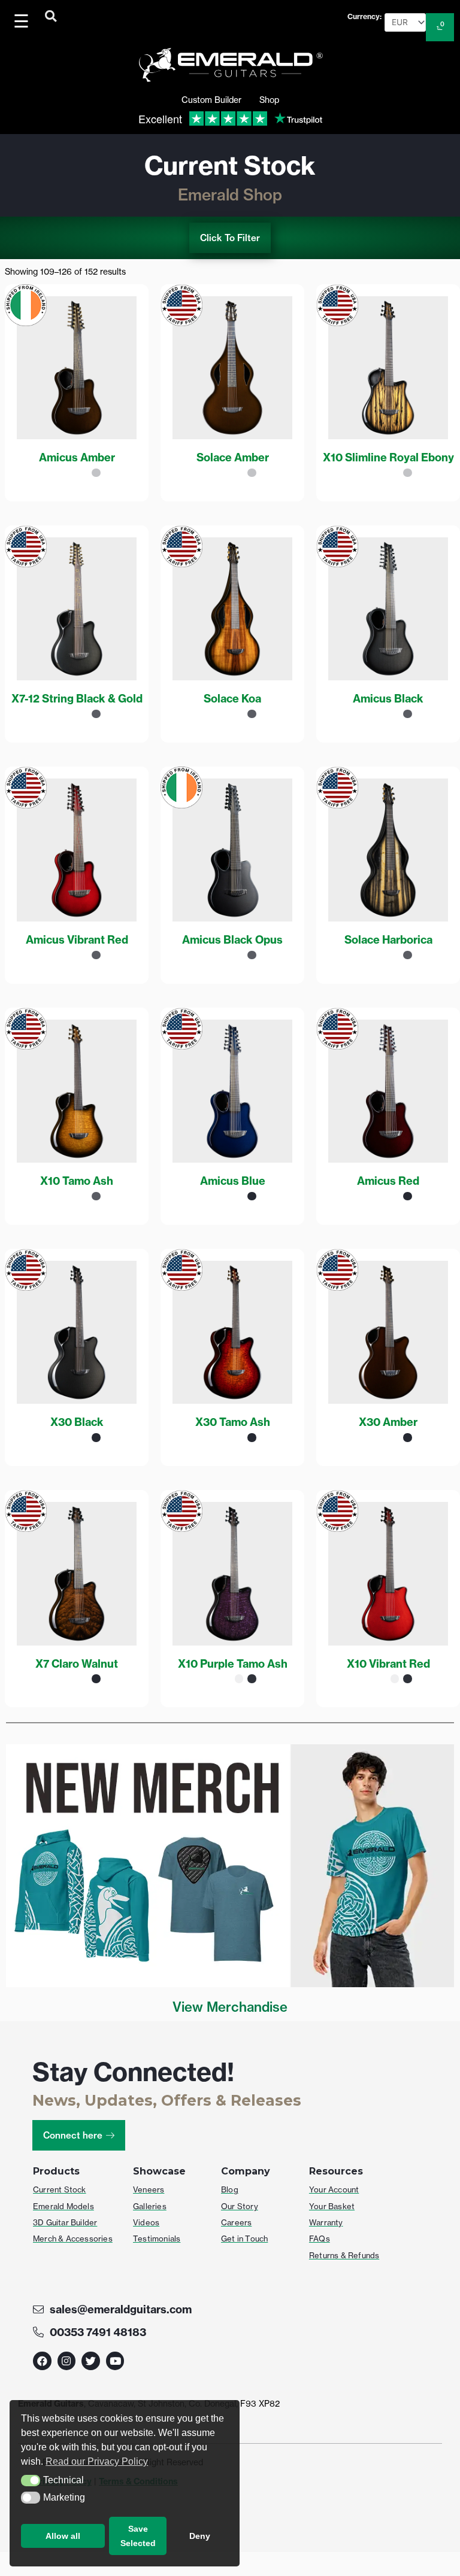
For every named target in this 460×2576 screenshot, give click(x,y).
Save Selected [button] (138, 2536)
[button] (31, 2481)
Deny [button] (200, 2536)
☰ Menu (24, 21)
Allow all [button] (63, 2536)
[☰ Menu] (23, 21)
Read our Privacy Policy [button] (97, 2461)
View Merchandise (230, 2007)
